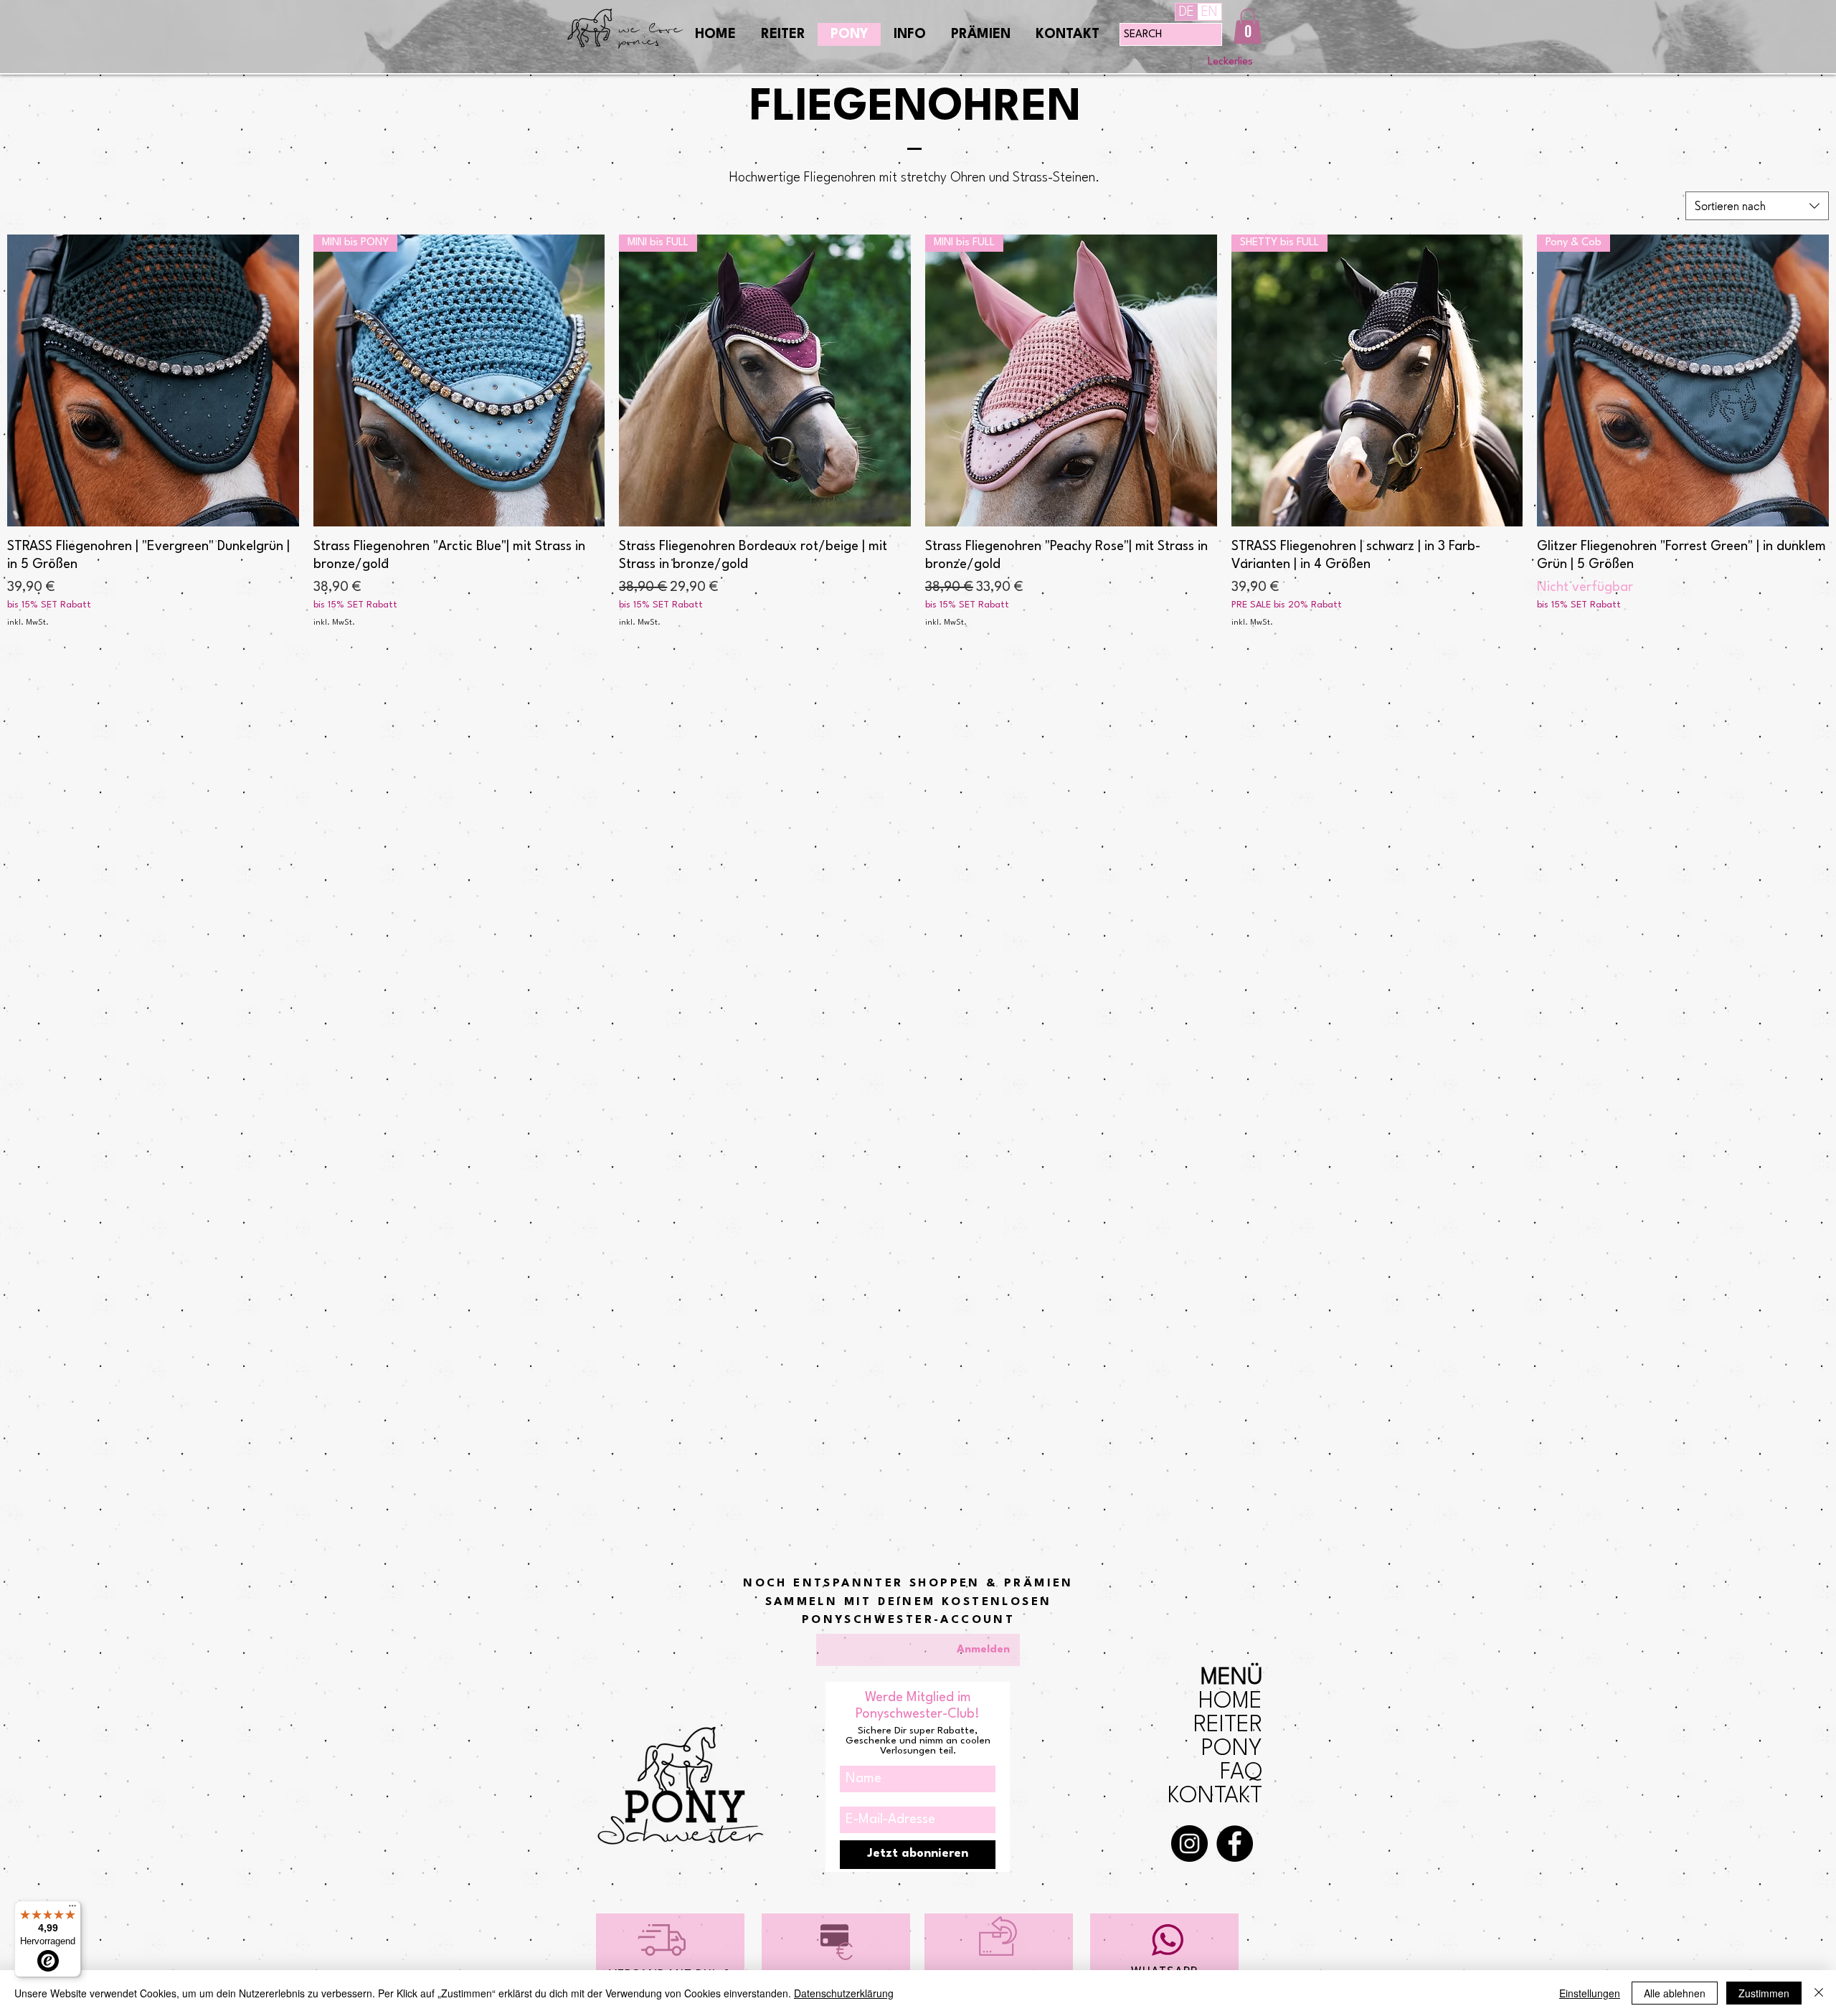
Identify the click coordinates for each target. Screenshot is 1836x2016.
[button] (1248, 26)
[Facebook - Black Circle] (1235, 1844)
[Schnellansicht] (153, 380)
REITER (1228, 1725)
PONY (1232, 1749)
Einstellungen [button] (1590, 1993)
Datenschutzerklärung (844, 1993)
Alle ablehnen (1675, 1993)
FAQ (1241, 1773)
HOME (1230, 1702)
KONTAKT (1215, 1796)
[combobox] (1757, 206)
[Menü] (72, 1909)
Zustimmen (1764, 1993)
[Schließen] (1819, 1993)
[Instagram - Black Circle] (1189, 1844)
